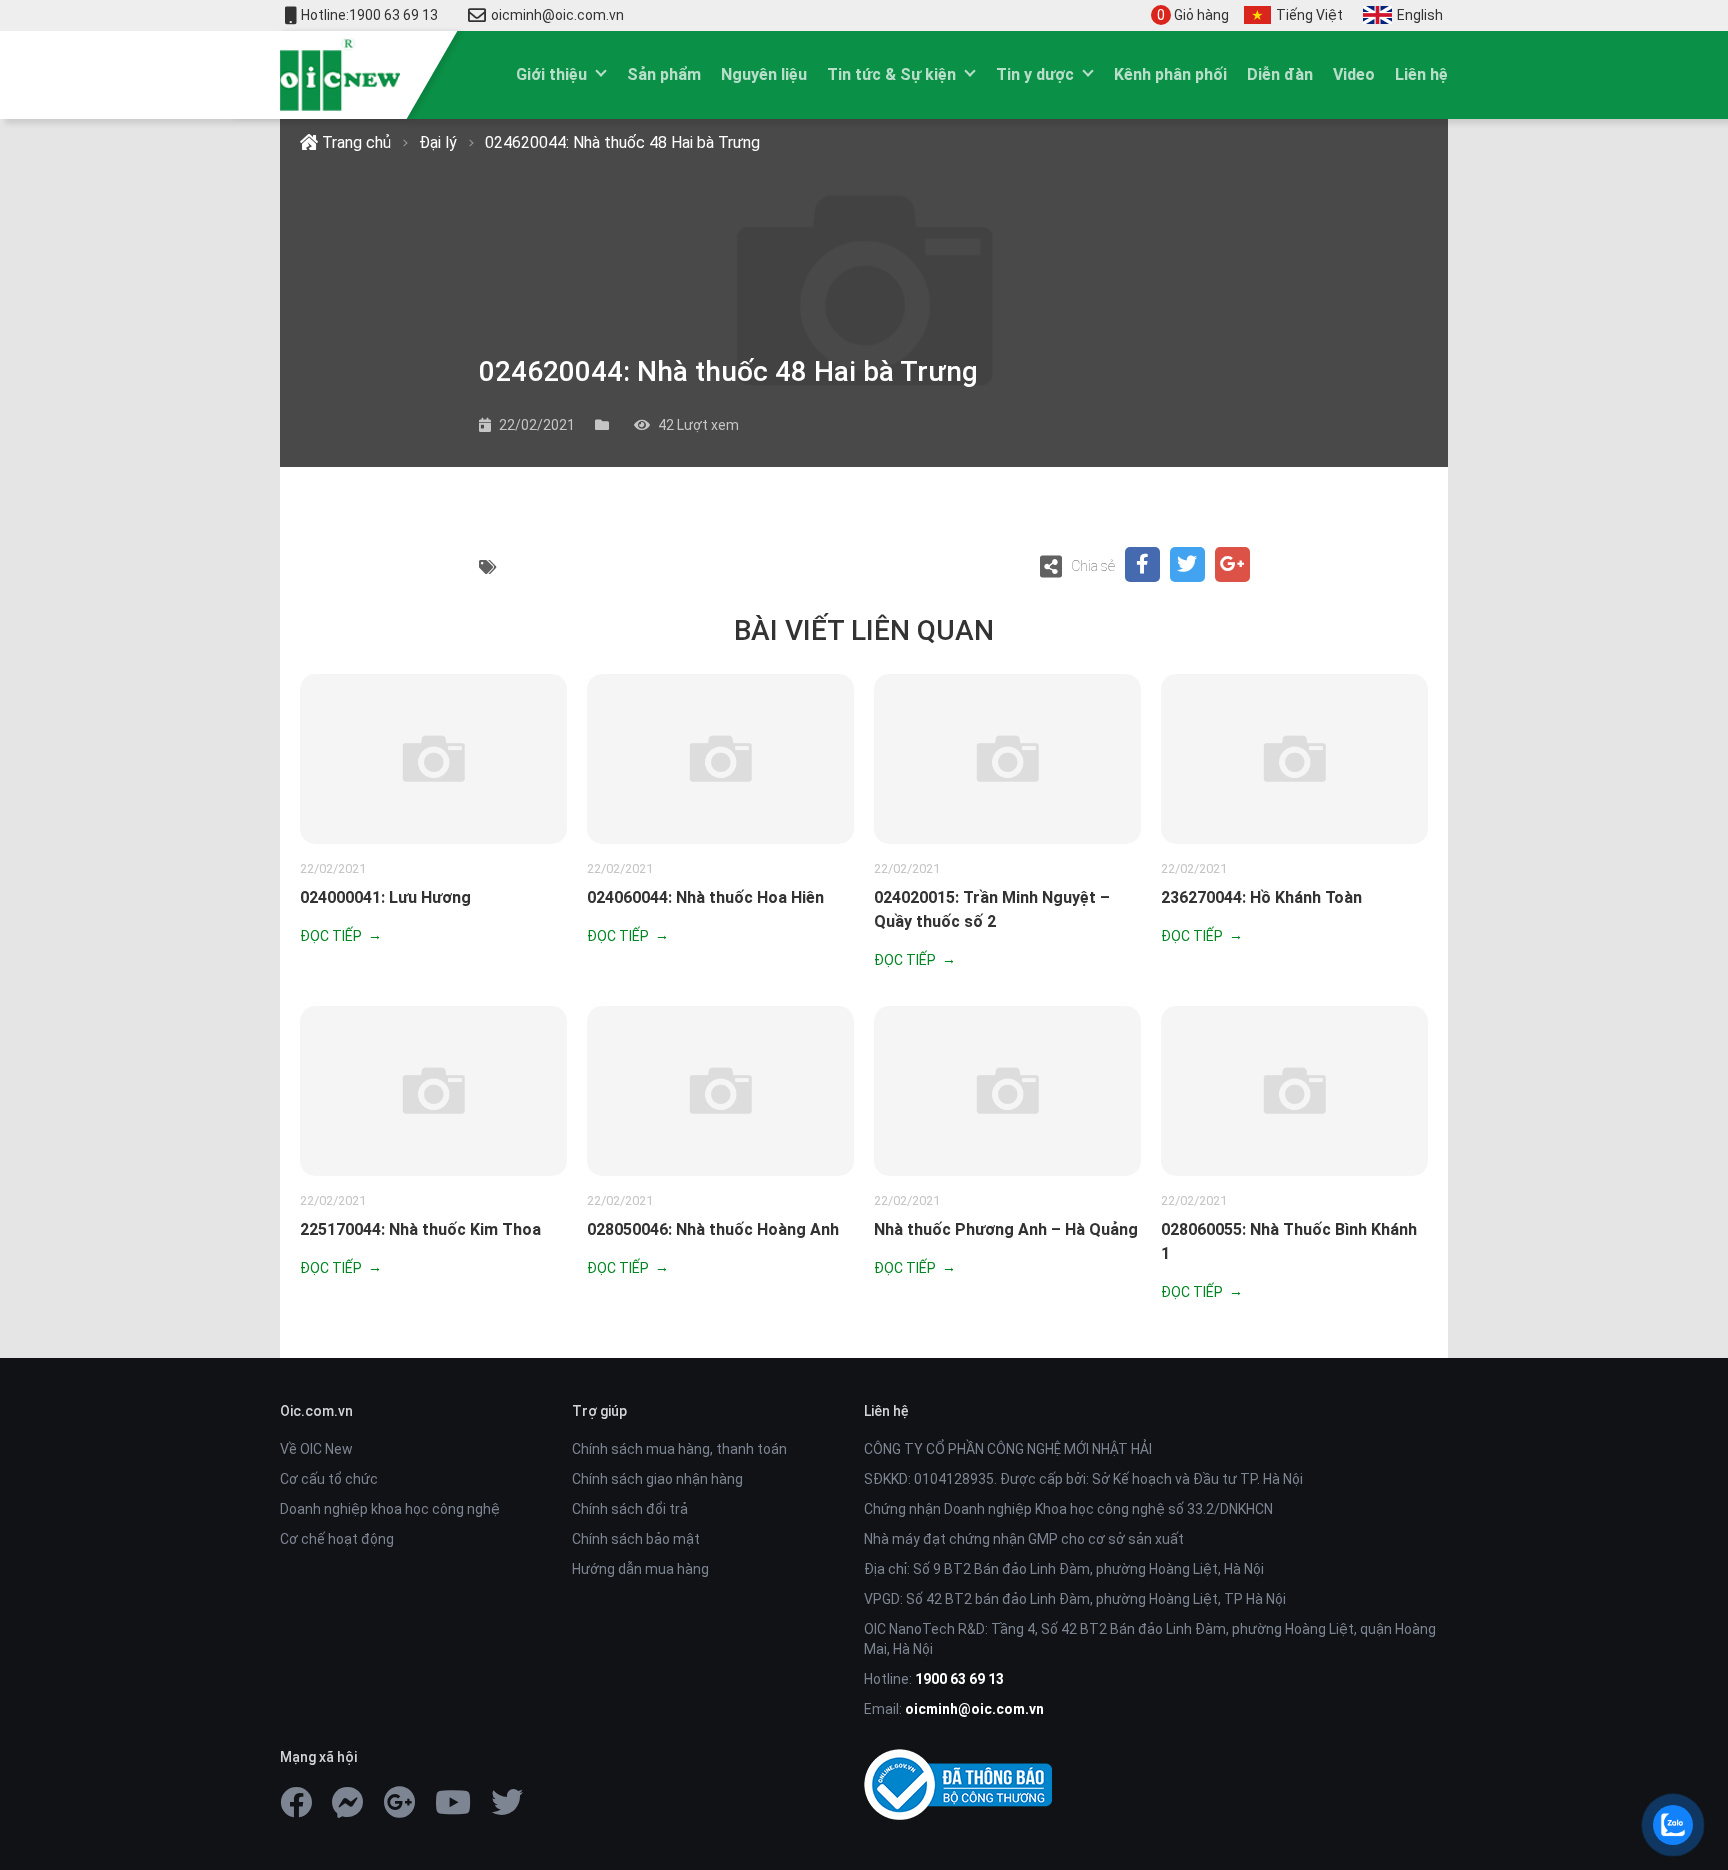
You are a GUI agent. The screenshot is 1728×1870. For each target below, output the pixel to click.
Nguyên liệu (764, 74)
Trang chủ (354, 142)
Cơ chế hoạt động (337, 1539)
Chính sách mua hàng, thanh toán (679, 1449)
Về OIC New (316, 1449)
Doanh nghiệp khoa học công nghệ (390, 1509)
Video (1354, 74)
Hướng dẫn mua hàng (640, 1569)
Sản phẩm (664, 74)
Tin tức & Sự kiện (891, 74)
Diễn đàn (1280, 74)
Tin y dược (1035, 74)
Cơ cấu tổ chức (329, 1479)
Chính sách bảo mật (636, 1539)
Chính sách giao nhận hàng (657, 1479)
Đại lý (438, 142)
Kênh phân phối (1170, 74)
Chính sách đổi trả (630, 1509)
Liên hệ (1421, 74)
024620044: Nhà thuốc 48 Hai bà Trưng (622, 142)
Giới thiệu (551, 74)
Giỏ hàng (1193, 15)
